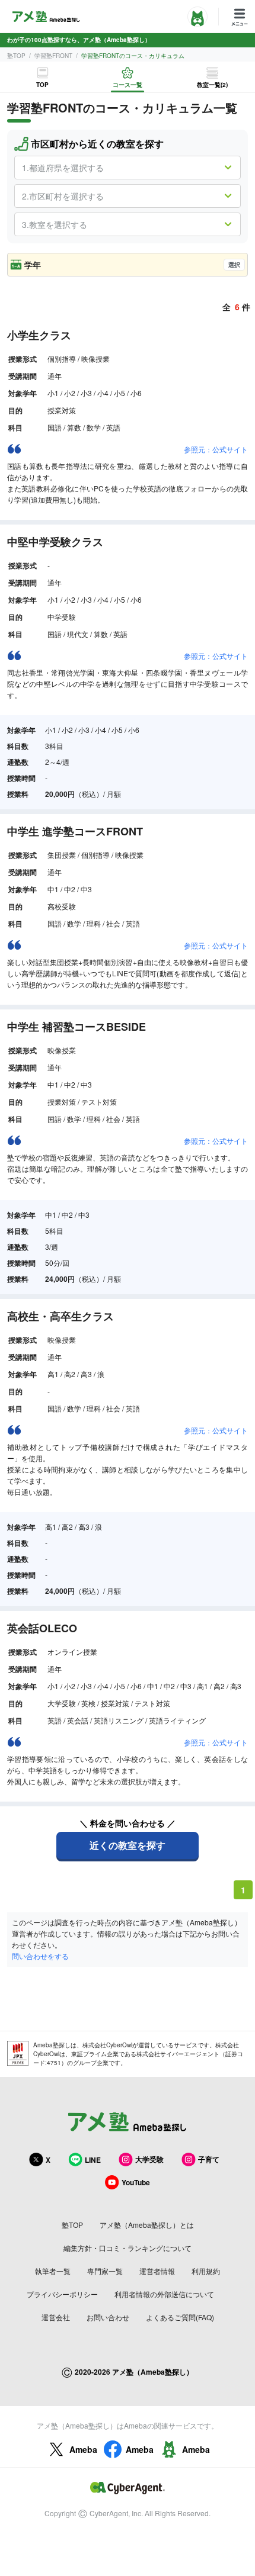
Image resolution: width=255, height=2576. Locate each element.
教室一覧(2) (212, 85)
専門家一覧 (105, 2271)
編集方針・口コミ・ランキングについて (128, 2248)
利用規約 (206, 2271)
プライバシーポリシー (62, 2294)
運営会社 (56, 2317)
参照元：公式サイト (216, 449)
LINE (93, 2160)
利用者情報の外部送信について (164, 2294)
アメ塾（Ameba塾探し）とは (147, 2225)
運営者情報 (157, 2271)
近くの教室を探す (128, 1845)
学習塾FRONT (53, 56)
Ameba (83, 2449)
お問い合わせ (108, 2317)
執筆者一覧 (53, 2271)
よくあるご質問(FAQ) (180, 2317)
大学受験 (149, 2159)
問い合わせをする (40, 1956)
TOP (42, 85)
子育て (209, 2159)
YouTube (136, 2182)
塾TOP (16, 56)
